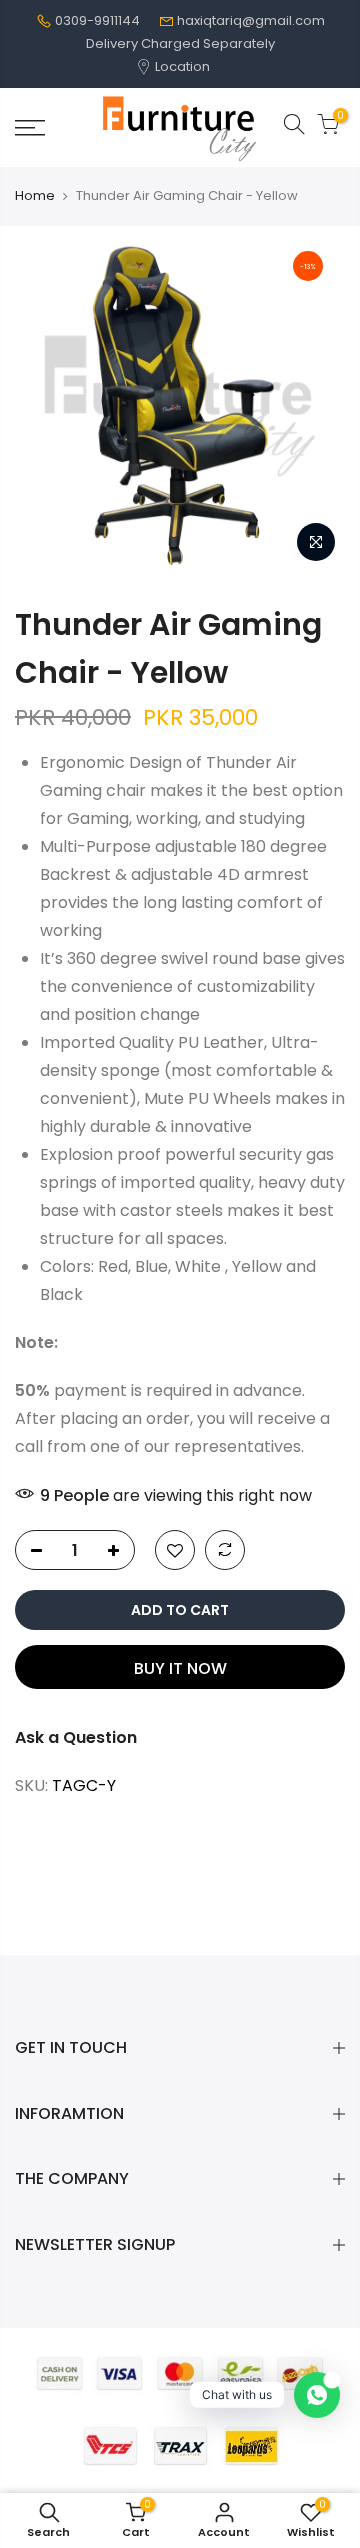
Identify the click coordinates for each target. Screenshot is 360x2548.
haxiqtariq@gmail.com (251, 20)
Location (181, 66)
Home (35, 196)
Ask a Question (76, 1737)
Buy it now (180, 1668)
